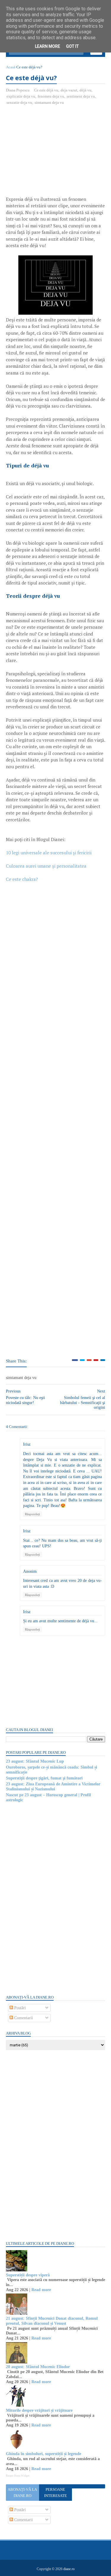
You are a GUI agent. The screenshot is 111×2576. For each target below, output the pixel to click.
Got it (72, 46)
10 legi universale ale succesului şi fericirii (49, 853)
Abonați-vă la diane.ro (22, 2493)
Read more (41, 2290)
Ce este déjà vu (46, 90)
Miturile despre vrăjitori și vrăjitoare (39, 2410)
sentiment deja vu (81, 96)
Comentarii (23, 2018)
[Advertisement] (56, 153)
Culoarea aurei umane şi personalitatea (46, 866)
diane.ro (69, 2569)
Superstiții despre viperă (28, 2275)
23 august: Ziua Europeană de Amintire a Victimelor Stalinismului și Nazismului (53, 1787)
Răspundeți (32, 1514)
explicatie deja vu (21, 96)
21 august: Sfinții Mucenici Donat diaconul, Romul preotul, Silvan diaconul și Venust (52, 2321)
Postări (19, 2008)
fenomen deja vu (51, 96)
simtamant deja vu (49, 102)
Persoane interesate (55, 2493)
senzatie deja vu (19, 102)
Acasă (11, 67)
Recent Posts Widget (18, 2476)
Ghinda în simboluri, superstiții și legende (44, 2454)
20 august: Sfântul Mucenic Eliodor (38, 2367)
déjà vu (86, 90)
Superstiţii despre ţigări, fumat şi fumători (44, 1778)
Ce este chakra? (22, 879)
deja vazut (69, 90)
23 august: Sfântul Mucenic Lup (35, 1761)
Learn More (48, 46)
